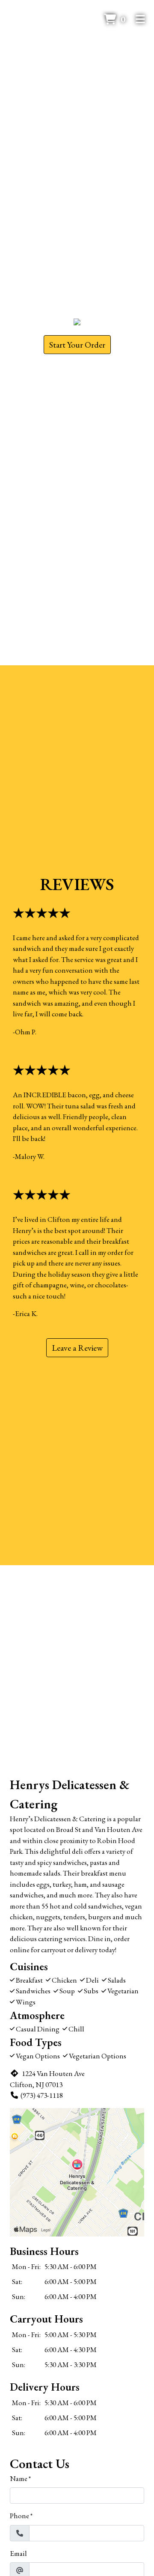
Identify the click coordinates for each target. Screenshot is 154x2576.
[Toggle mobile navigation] (141, 19)
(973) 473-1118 (42, 2095)
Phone (19, 2516)
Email (18, 2553)
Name (19, 2478)
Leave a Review (77, 1348)
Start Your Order (77, 345)
